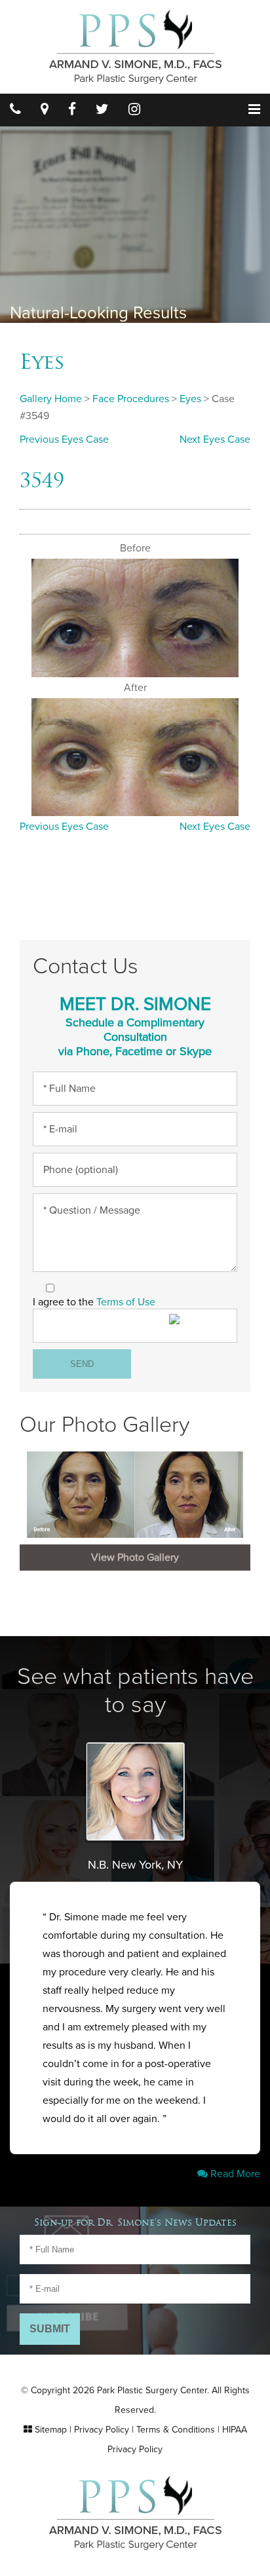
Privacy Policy (102, 2430)
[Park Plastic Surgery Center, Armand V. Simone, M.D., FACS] (135, 46)
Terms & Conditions (176, 2430)
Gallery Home (51, 399)
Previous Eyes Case (64, 439)
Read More (234, 2174)
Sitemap (51, 2430)
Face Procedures (131, 399)
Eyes (42, 362)
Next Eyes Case (215, 439)
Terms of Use (126, 1302)
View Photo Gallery (135, 1558)
